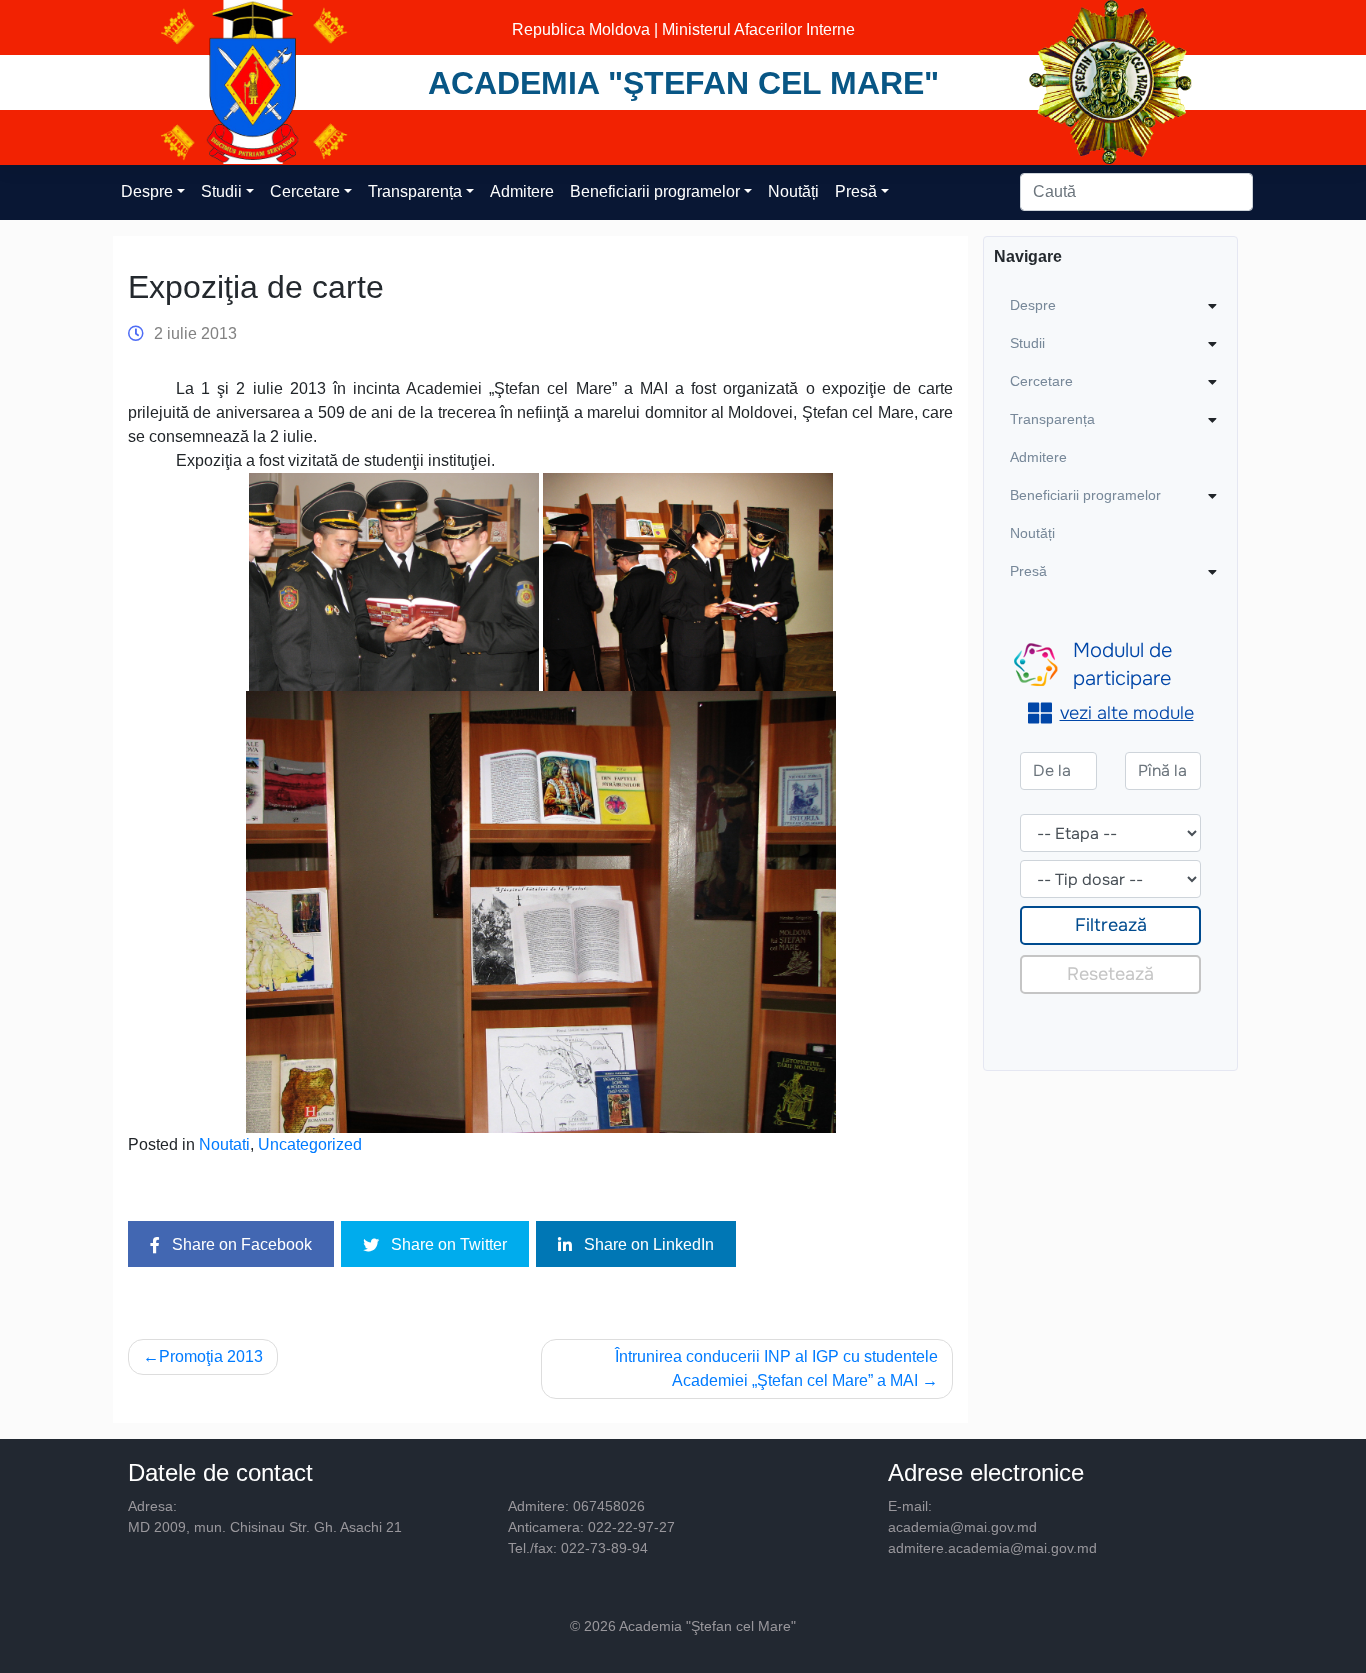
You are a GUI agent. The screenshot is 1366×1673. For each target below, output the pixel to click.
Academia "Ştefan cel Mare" (683, 83)
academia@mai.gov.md (962, 1527)
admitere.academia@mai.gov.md (992, 1548)
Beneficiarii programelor (655, 191)
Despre (147, 191)
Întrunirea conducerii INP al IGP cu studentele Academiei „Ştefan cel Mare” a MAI (776, 1368)
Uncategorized (310, 1144)
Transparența (415, 191)
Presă (856, 191)
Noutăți (793, 191)
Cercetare (305, 191)
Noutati (224, 1144)
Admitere (522, 191)
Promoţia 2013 (211, 1356)
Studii (221, 191)
